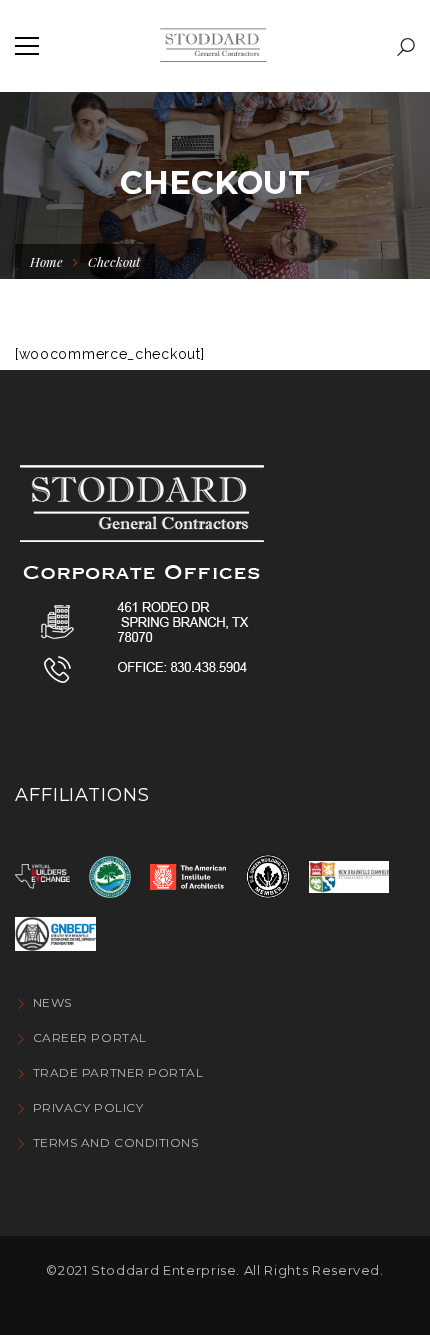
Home (46, 261)
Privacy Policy (88, 1107)
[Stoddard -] (215, 46)
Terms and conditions (116, 1142)
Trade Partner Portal (118, 1072)
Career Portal (90, 1037)
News (52, 1002)
